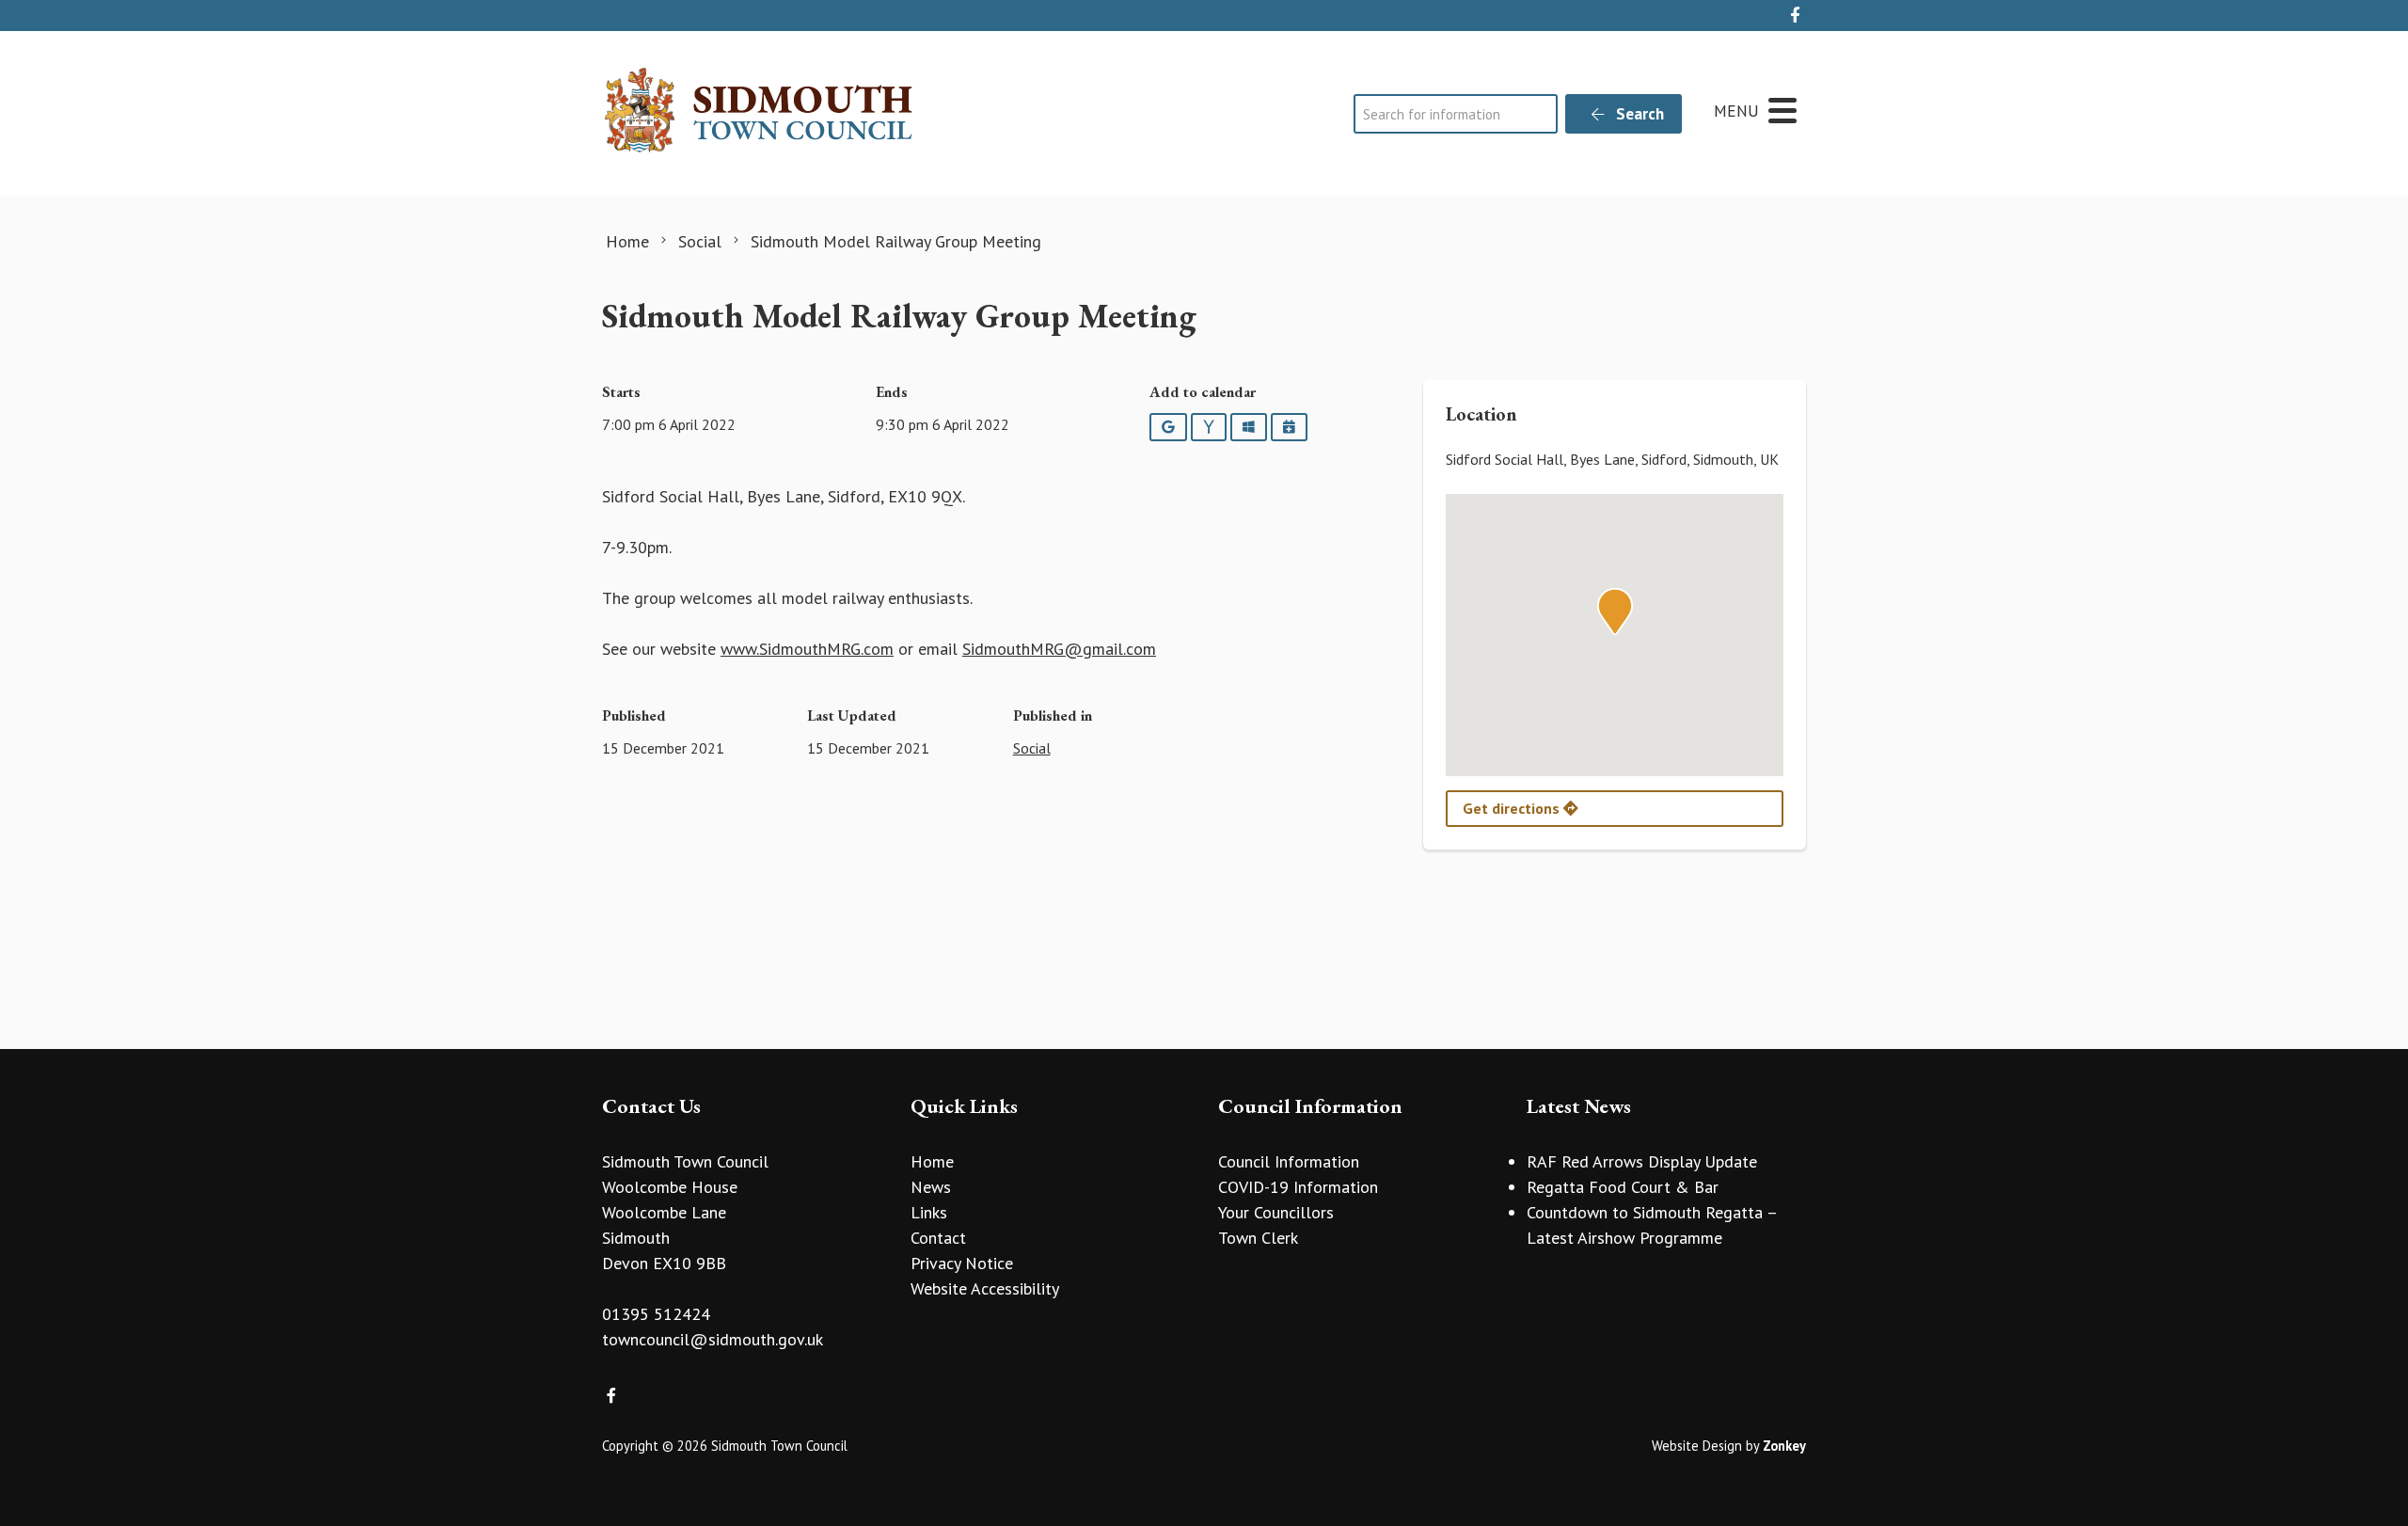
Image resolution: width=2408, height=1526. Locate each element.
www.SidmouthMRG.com (807, 649)
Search (1638, 114)
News (931, 1187)
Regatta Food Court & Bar (1623, 1187)
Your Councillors (1276, 1212)
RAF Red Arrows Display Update (1642, 1161)
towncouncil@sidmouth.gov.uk (713, 1339)
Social (1032, 748)
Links (929, 1212)
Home (932, 1161)
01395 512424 (656, 1314)
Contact (938, 1238)
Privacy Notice (962, 1263)
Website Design (1697, 1446)
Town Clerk (1258, 1238)
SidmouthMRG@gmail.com (1059, 649)
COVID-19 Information (1298, 1187)
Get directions (1513, 808)
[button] (1615, 612)
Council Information (1289, 1161)
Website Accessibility (985, 1288)
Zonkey (1784, 1446)
